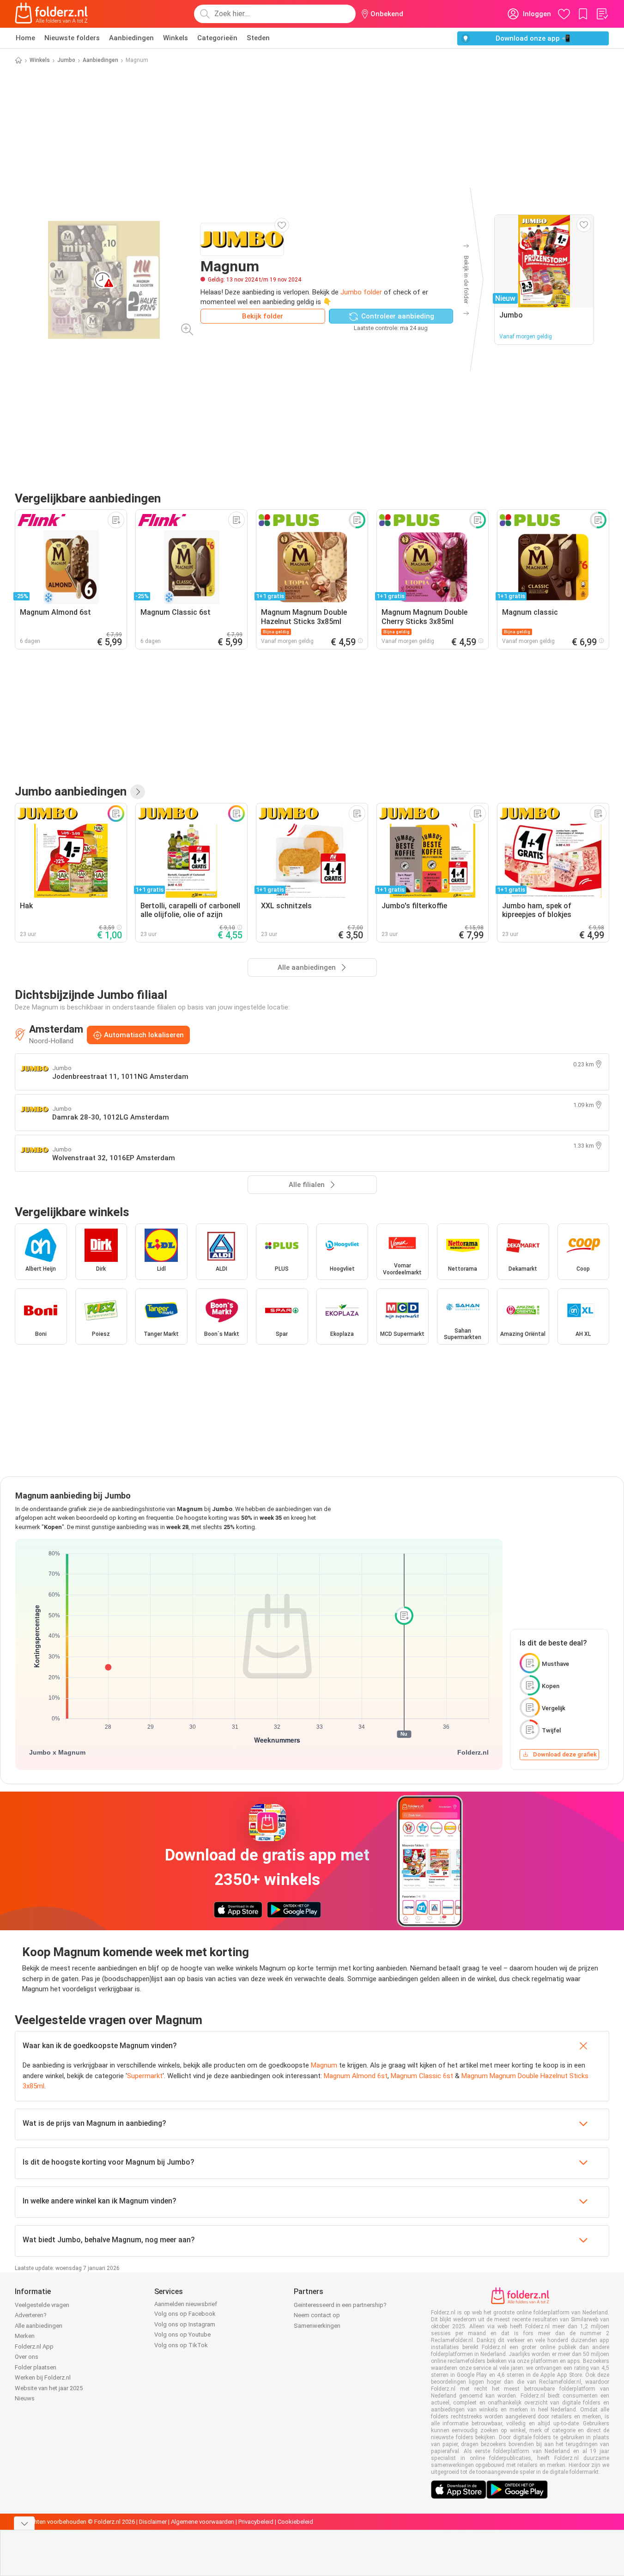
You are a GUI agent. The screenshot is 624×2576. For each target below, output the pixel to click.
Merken (25, 2336)
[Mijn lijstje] (602, 14)
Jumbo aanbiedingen (71, 791)
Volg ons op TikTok (181, 2345)
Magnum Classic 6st (422, 2076)
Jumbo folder (361, 292)
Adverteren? (31, 2315)
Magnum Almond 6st (356, 2076)
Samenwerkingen (317, 2326)
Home (25, 38)
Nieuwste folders (72, 38)
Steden (258, 38)
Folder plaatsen (36, 2367)
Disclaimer (153, 2522)
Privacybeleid (256, 2522)
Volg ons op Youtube (182, 2334)
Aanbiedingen (131, 38)
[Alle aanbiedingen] (138, 792)
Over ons (27, 2357)
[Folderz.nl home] (51, 14)
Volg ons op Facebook (185, 2314)
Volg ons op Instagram (185, 2324)
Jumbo (66, 60)
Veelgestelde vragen (42, 2305)
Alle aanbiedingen (39, 2326)
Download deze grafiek (565, 1754)
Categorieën (217, 38)
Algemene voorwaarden (203, 2522)
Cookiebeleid (295, 2522)
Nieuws (25, 2398)
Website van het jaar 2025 (49, 2388)
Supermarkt (145, 2076)
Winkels (176, 38)
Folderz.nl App (34, 2347)
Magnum (324, 2065)
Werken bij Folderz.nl (43, 2377)
